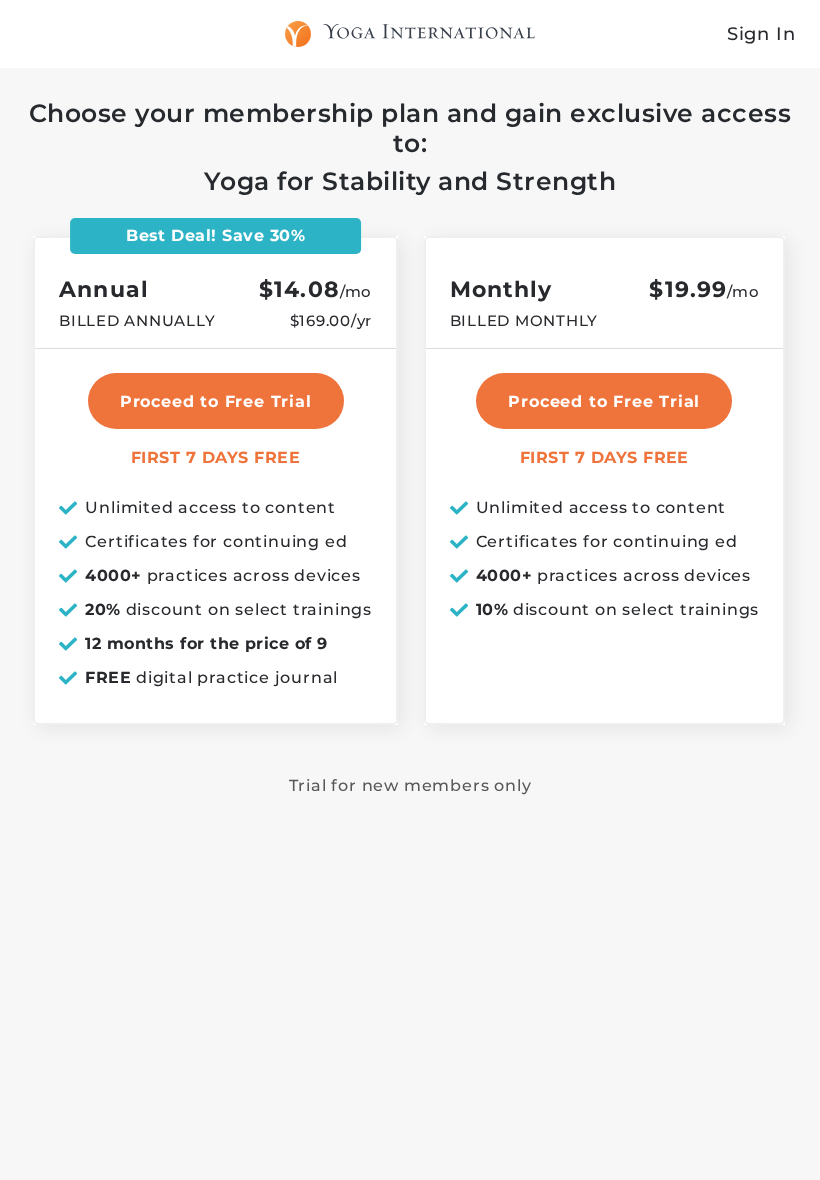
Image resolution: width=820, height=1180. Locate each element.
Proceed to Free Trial (604, 401)
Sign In (761, 34)
